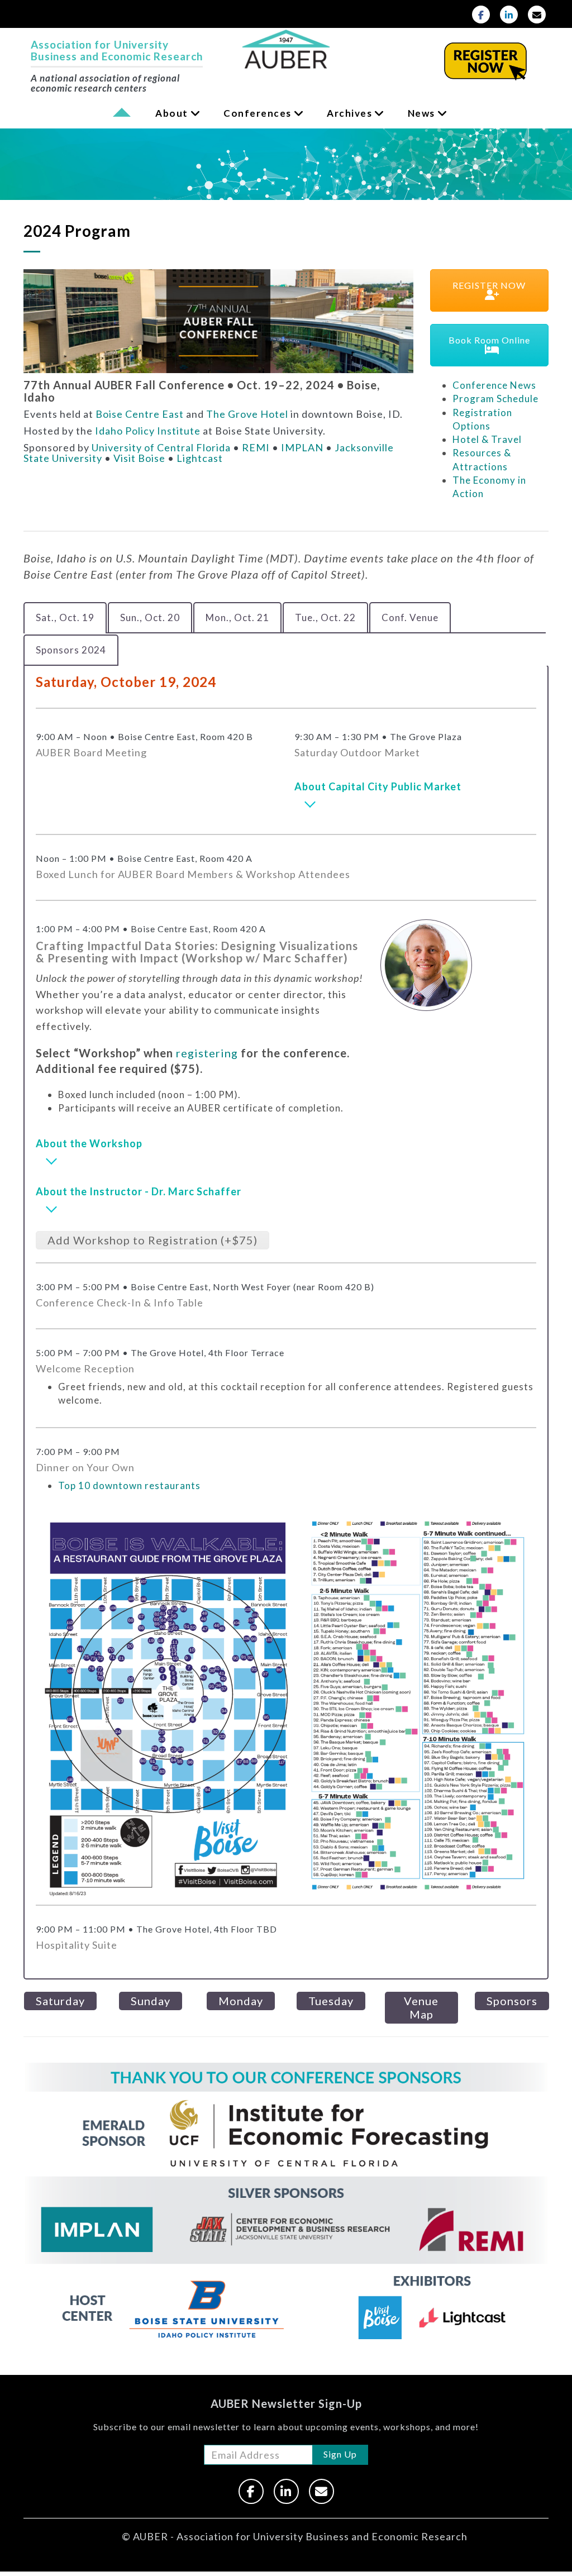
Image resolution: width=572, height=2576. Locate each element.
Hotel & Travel (487, 439)
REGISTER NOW (489, 285)
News (421, 113)
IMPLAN (302, 447)
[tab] (65, 618)
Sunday (151, 2001)
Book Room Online (489, 340)
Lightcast (200, 458)
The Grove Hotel (247, 414)
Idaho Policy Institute (148, 431)
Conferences (258, 113)
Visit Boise (139, 458)
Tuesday (331, 2001)
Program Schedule (495, 399)
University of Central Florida (161, 447)
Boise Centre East (140, 414)
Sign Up (340, 2454)
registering (207, 1053)
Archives (349, 113)
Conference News (494, 385)
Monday (241, 2001)
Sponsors (512, 2001)
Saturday (60, 2001)
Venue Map (421, 2007)
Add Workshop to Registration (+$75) (152, 1240)
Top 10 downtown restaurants (129, 1485)
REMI (256, 447)
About (172, 113)
